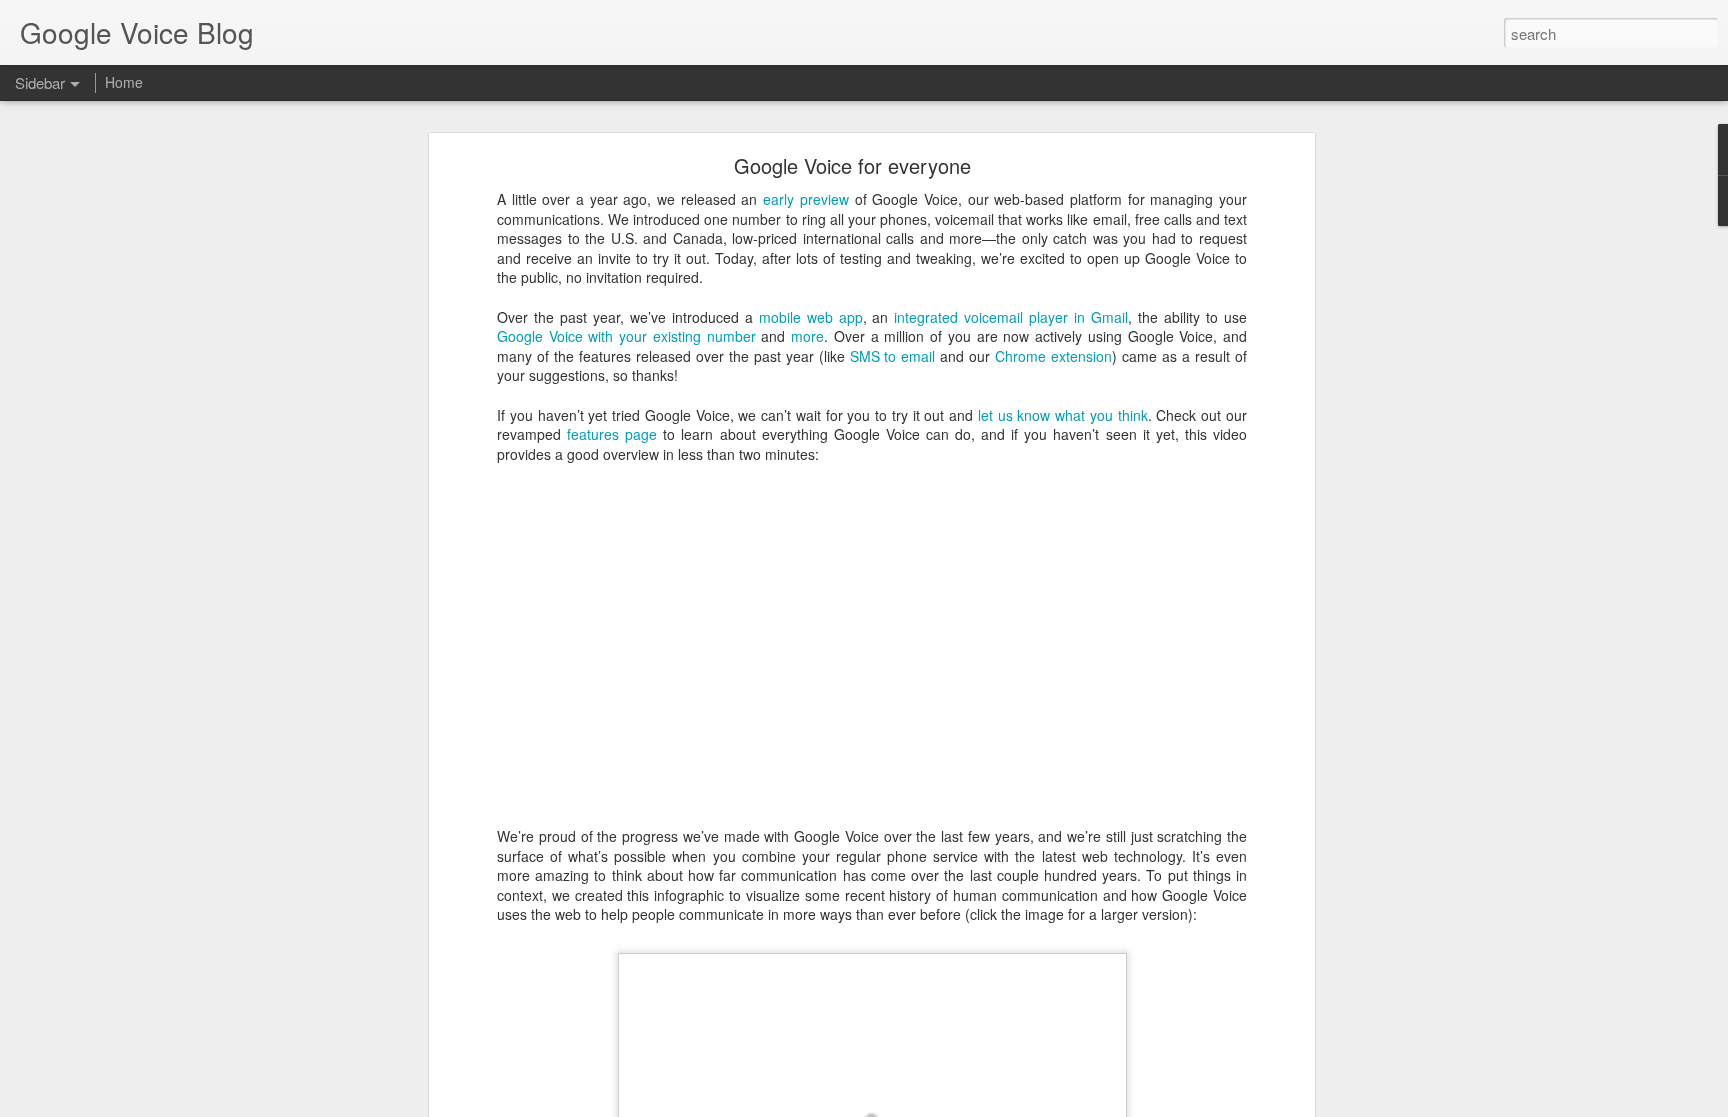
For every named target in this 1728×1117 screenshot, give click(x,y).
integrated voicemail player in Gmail (1011, 317)
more (807, 336)
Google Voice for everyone (852, 165)
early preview (806, 199)
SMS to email (893, 356)
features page (612, 434)
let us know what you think (1063, 415)
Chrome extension (1053, 356)
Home (124, 82)
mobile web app (811, 317)
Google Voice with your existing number (626, 336)
